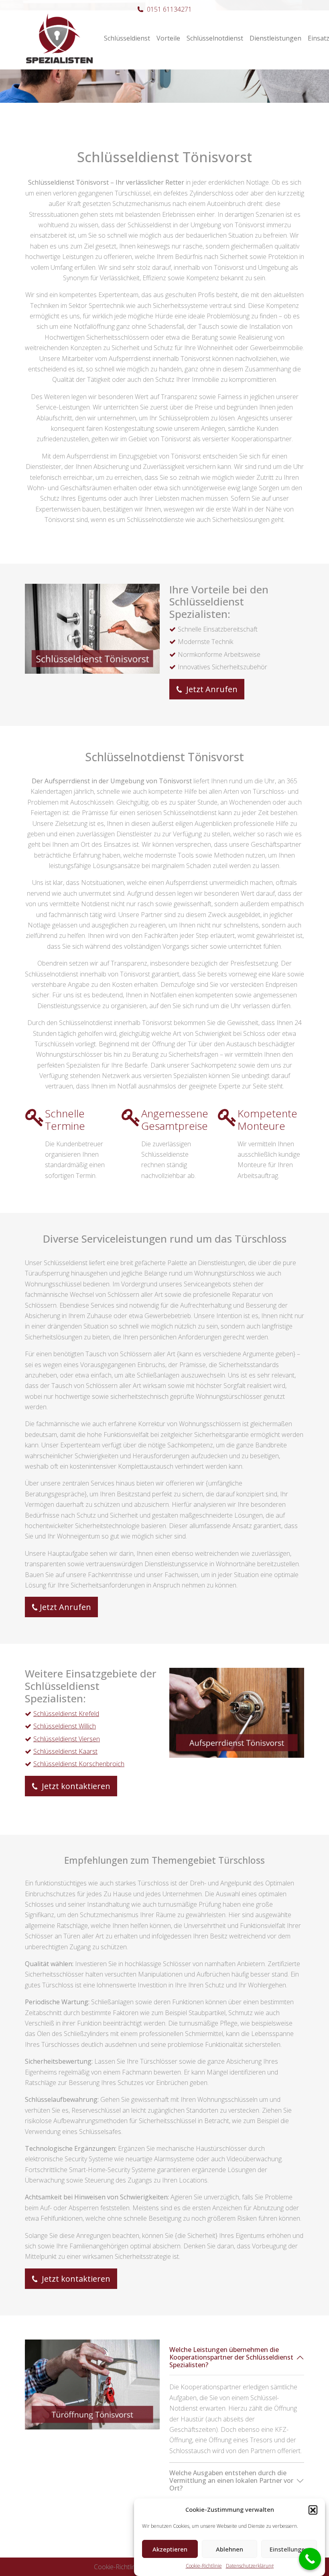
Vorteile (168, 38)
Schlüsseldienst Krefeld (66, 1714)
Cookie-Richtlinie (204, 2566)
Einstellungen (289, 2549)
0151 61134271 (169, 9)
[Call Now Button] (310, 2559)
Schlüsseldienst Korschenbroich (79, 1764)
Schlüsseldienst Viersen (67, 1739)
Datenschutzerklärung (250, 2566)
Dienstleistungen (275, 38)
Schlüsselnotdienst (215, 38)
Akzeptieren (170, 2549)
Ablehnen (229, 2549)
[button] (313, 2510)
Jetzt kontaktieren (75, 1786)
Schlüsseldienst (127, 38)
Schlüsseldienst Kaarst (65, 1751)
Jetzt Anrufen (211, 689)
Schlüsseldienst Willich (65, 1726)
